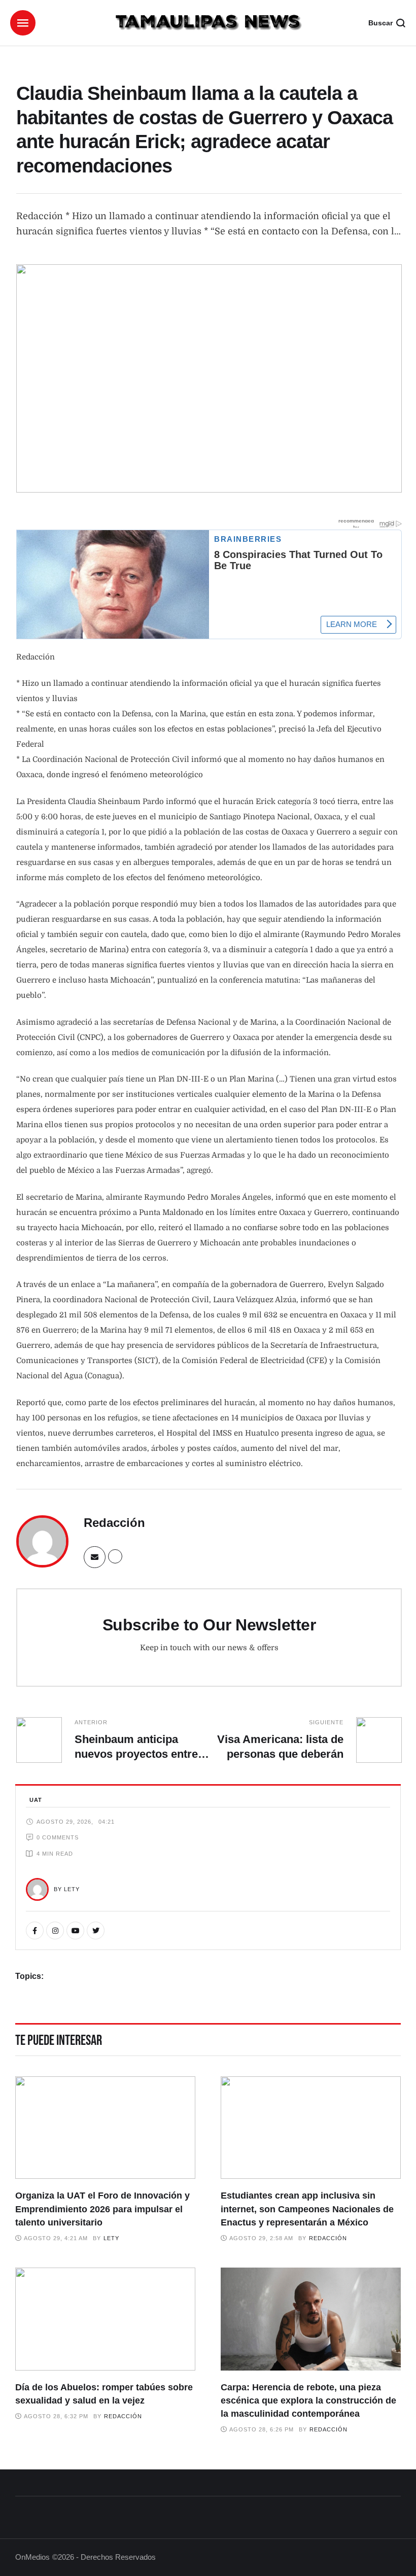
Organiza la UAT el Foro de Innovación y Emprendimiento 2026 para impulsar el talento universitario (102, 2209)
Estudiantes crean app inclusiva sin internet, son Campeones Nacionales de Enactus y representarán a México (307, 2209)
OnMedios (32, 2557)
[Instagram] (55, 1930)
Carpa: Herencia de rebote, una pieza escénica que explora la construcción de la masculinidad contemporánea (308, 2400)
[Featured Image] (105, 2128)
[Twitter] (96, 1930)
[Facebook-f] (35, 1930)
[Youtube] (75, 1930)
